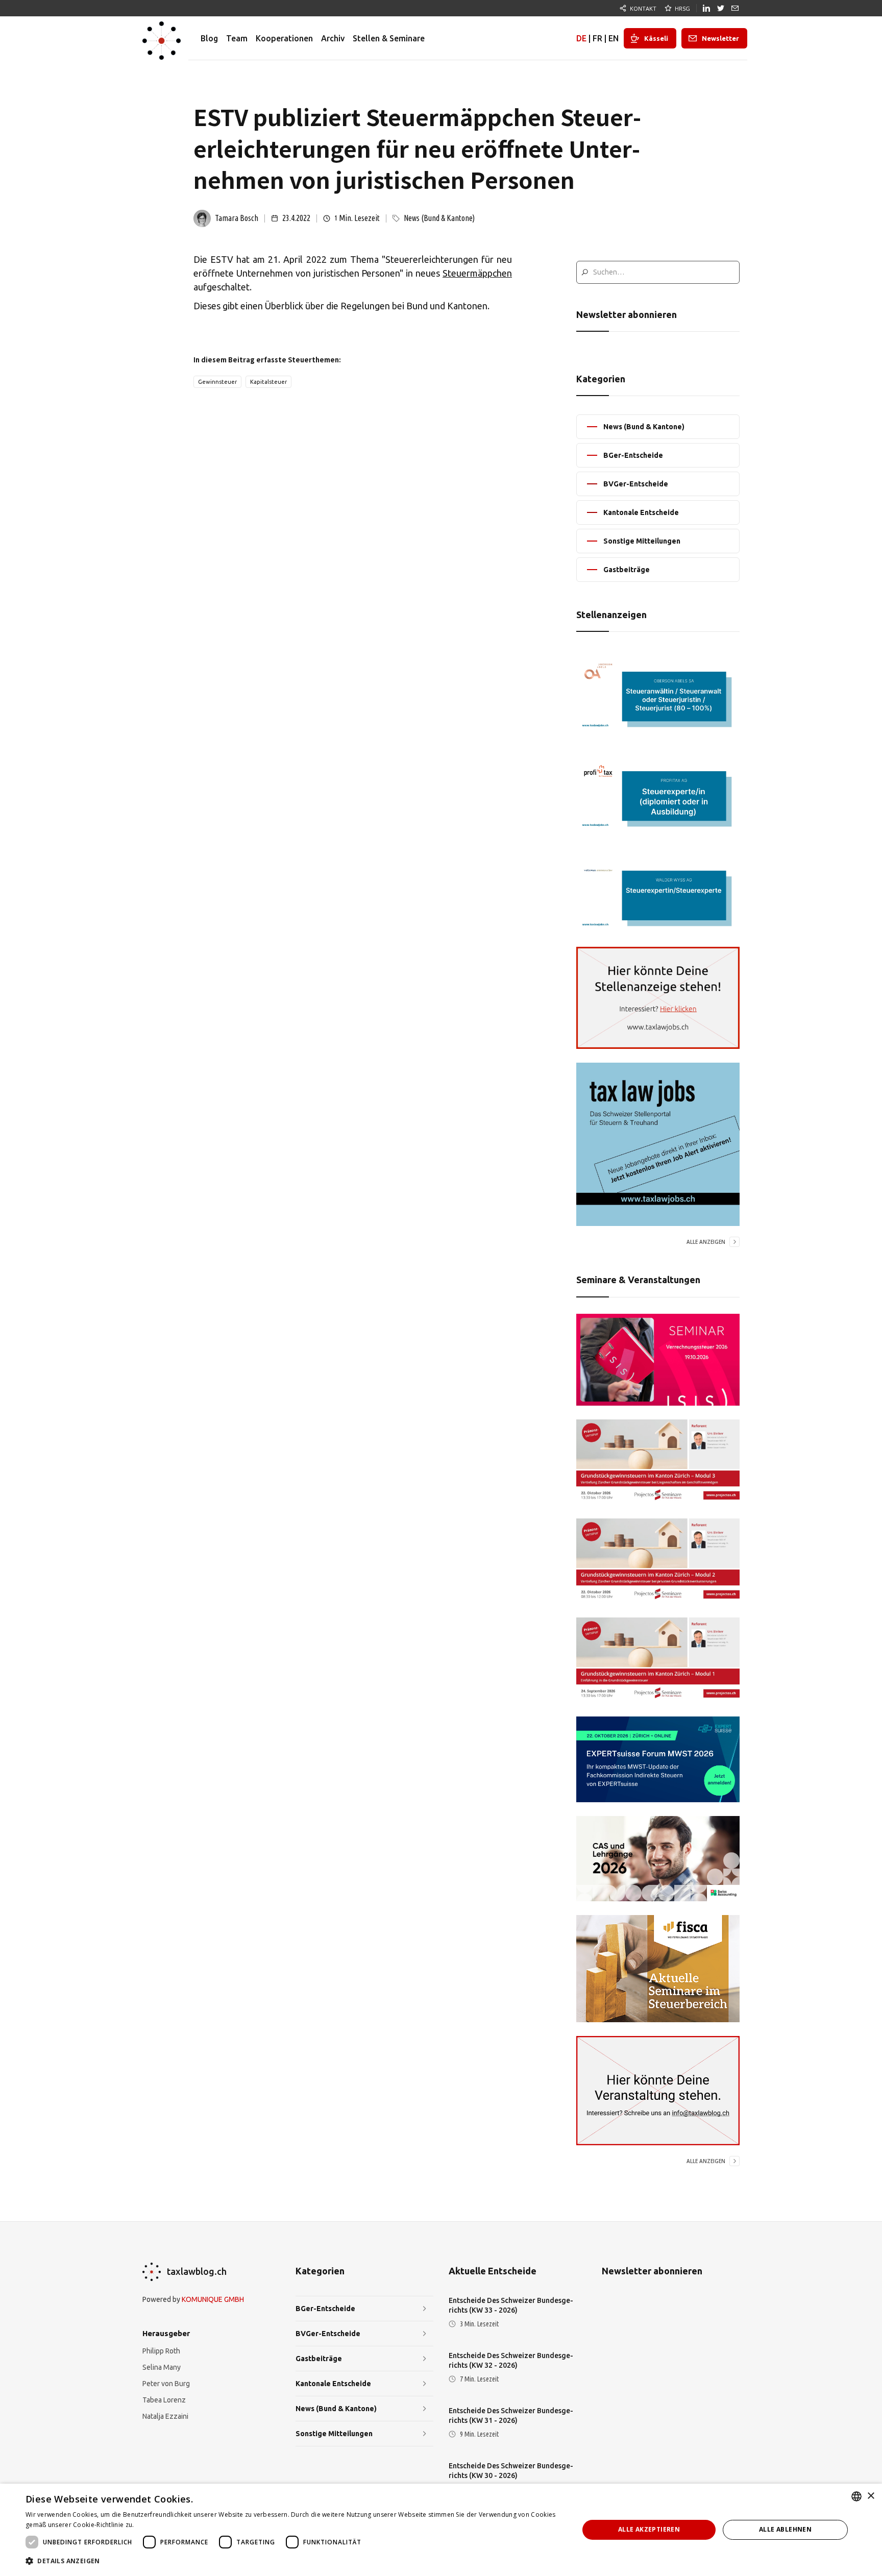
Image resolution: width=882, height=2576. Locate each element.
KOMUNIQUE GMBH (213, 2299)
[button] (294, 2561)
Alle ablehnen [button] (785, 2529)
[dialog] (441, 2530)
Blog (209, 38)
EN (614, 38)
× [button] (871, 2496)
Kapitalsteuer (268, 382)
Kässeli (656, 38)
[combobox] (856, 2496)
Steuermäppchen (477, 273)
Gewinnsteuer (217, 382)
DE (581, 38)
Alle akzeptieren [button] (649, 2529)
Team (237, 38)
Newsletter (720, 38)
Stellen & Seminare (389, 38)
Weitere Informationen (170, 2525)
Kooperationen (284, 38)
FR (597, 38)
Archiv (333, 38)
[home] (162, 38)
